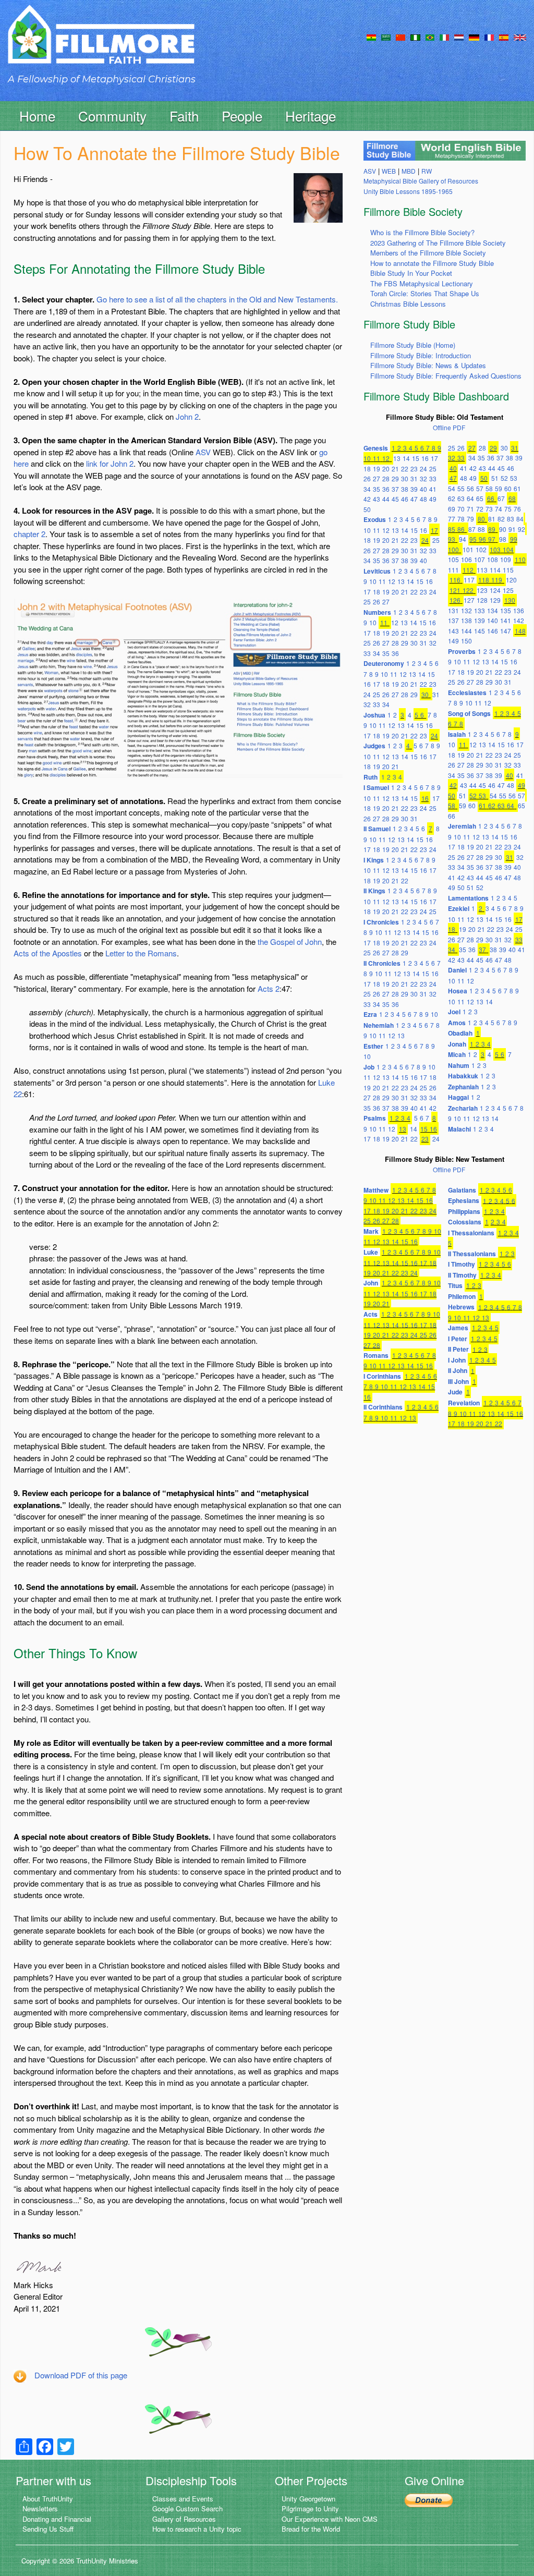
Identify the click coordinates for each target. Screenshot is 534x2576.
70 (461, 509)
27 (377, 478)
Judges (374, 746)
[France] (489, 37)
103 (495, 549)
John (371, 1283)
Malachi (459, 1129)
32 (423, 478)
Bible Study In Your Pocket (411, 273)
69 (452, 509)
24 (423, 469)
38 (405, 489)
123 (482, 590)
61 (517, 488)
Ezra (370, 1014)
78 (461, 519)
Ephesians (464, 1200)
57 (480, 488)
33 (433, 478)
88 (481, 529)
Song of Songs (469, 713)
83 (511, 519)
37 (395, 489)
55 (461, 488)
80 (481, 519)
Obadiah (460, 1033)
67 (501, 498)
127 (469, 600)
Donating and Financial (57, 2519)
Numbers (377, 612)
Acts (371, 1314)
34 (367, 489)
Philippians (464, 1211)
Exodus (375, 519)
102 (481, 549)
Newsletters (40, 2508)
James (458, 1328)
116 (455, 580)
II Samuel (377, 829)
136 (519, 610)
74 (499, 509)
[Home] (101, 44)
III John (458, 1381)
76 (517, 509)
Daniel (457, 970)
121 (455, 590)
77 (452, 519)
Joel (454, 1012)
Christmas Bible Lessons (408, 304)
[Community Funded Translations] (520, 37)
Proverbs (462, 651)
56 (470, 488)
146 (493, 631)
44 (386, 499)
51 (495, 478)
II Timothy (462, 1275)
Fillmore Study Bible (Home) (413, 345)
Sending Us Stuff (48, 2529)
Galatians (462, 1190)
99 (514, 539)
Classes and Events (183, 2499)
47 (414, 499)
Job (369, 1067)
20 (386, 469)
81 (492, 519)
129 (495, 600)
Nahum (459, 1065)
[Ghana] (371, 37)
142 (519, 620)
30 (405, 478)
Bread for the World (311, 2529)
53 (514, 478)
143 (453, 631)
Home (37, 116)
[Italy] (444, 37)
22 (405, 469)
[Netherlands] (459, 37)
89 (492, 529)
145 (480, 631)
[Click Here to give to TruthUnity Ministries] (429, 2500)
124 (495, 590)
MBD (409, 171)
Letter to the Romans (141, 953)
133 (480, 610)
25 (433, 469)
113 (482, 570)
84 (520, 519)
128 (482, 600)
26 (367, 478)
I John (457, 1360)
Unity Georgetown (308, 2499)
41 (433, 489)
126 (455, 600)
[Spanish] (504, 37)
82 (501, 519)
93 (452, 539)
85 (452, 529)
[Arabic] (386, 37)
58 (489, 488)
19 (377, 469)
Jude (455, 1392)
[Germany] (474, 37)
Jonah (457, 1044)
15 (416, 458)
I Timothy (462, 1264)
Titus (455, 1285)
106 (466, 559)
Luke (371, 1252)
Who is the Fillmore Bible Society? (422, 232)
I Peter (458, 1339)
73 (489, 509)
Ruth (371, 777)
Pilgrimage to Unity (310, 2508)
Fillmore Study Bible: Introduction (421, 355)
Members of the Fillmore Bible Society (428, 253)
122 (468, 590)
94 (463, 539)
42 (367, 499)
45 (395, 499)
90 (503, 529)
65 (480, 498)
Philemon (462, 1296)
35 (377, 489)
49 (433, 499)
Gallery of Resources (184, 2519)
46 (405, 499)
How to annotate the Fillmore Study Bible (432, 263)
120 (511, 580)
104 (508, 549)
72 (480, 509)
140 (493, 620)
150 (466, 641)
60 (508, 488)
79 (470, 519)
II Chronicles (382, 963)
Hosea (458, 991)
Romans (376, 1355)
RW (427, 171)
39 (414, 489)
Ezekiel (459, 908)
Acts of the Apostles (48, 953)
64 (470, 498)
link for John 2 (110, 463)
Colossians (465, 1222)
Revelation (464, 1403)
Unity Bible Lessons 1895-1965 (408, 191)
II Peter (458, 1349)
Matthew (376, 1190)
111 (453, 570)
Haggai (458, 1097)
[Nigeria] (415, 37)
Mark (371, 1231)
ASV (203, 452)
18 (367, 469)
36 (386, 489)
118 (484, 580)
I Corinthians (382, 1376)
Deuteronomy (384, 663)
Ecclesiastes (467, 692)
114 (495, 570)
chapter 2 (29, 534)
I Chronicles (381, 922)
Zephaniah (463, 1087)
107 (480, 559)
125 (508, 590)
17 (434, 458)
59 (499, 488)
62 (452, 498)
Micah (457, 1054)
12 (386, 458)
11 (377, 458)
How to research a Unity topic (197, 2529)
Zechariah (463, 1108)
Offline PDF (449, 427)
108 (493, 559)
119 (497, 580)
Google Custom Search (187, 2508)
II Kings (374, 891)
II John (458, 1370)
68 (512, 498)
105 (453, 559)
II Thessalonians (472, 1254)
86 (461, 529)
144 (466, 631)
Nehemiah (379, 1025)
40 (423, 489)
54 (452, 488)
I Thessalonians (471, 1233)
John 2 (187, 416)
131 (453, 610)
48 (423, 499)
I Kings (374, 860)
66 (491, 498)
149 (453, 641)
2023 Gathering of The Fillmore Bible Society (438, 243)
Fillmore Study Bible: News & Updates (428, 365)
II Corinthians (383, 1407)
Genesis (376, 448)
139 (480, 620)
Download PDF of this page (81, 2375)
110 (520, 559)
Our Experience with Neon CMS (330, 2519)
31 (414, 478)
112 (468, 570)
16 (425, 458)
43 (377, 499)
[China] (400, 37)
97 (492, 539)
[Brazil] (430, 37)
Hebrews (461, 1307)
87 (472, 529)
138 (466, 620)
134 (493, 610)
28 (386, 478)
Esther (373, 1046)
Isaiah (457, 734)
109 (506, 559)
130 (510, 600)
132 (466, 610)
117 (469, 580)
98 (503, 539)
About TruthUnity (48, 2499)
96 (482, 539)
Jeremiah (462, 826)
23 (414, 469)
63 (461, 498)
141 (506, 620)
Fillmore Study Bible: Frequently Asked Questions (446, 376)
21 (395, 469)
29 (395, 478)
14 (406, 458)
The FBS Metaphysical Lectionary (422, 283)
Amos (457, 1023)
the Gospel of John (290, 941)
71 (470, 509)
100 (453, 549)
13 (397, 458)
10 (367, 458)
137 (453, 620)
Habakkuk (463, 1076)
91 (512, 529)
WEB (389, 171)
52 (504, 478)
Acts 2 (269, 988)
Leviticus (377, 571)
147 (506, 631)
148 (520, 631)
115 (508, 570)
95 (473, 539)
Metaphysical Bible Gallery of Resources (421, 181)
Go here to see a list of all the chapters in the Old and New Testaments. (217, 299)
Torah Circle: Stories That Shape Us (425, 293)
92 (521, 529)
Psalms (375, 1118)
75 (508, 509)
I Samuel (376, 787)
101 (468, 549)
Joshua (374, 715)
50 (367, 509)
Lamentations (468, 898)
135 (506, 610)
